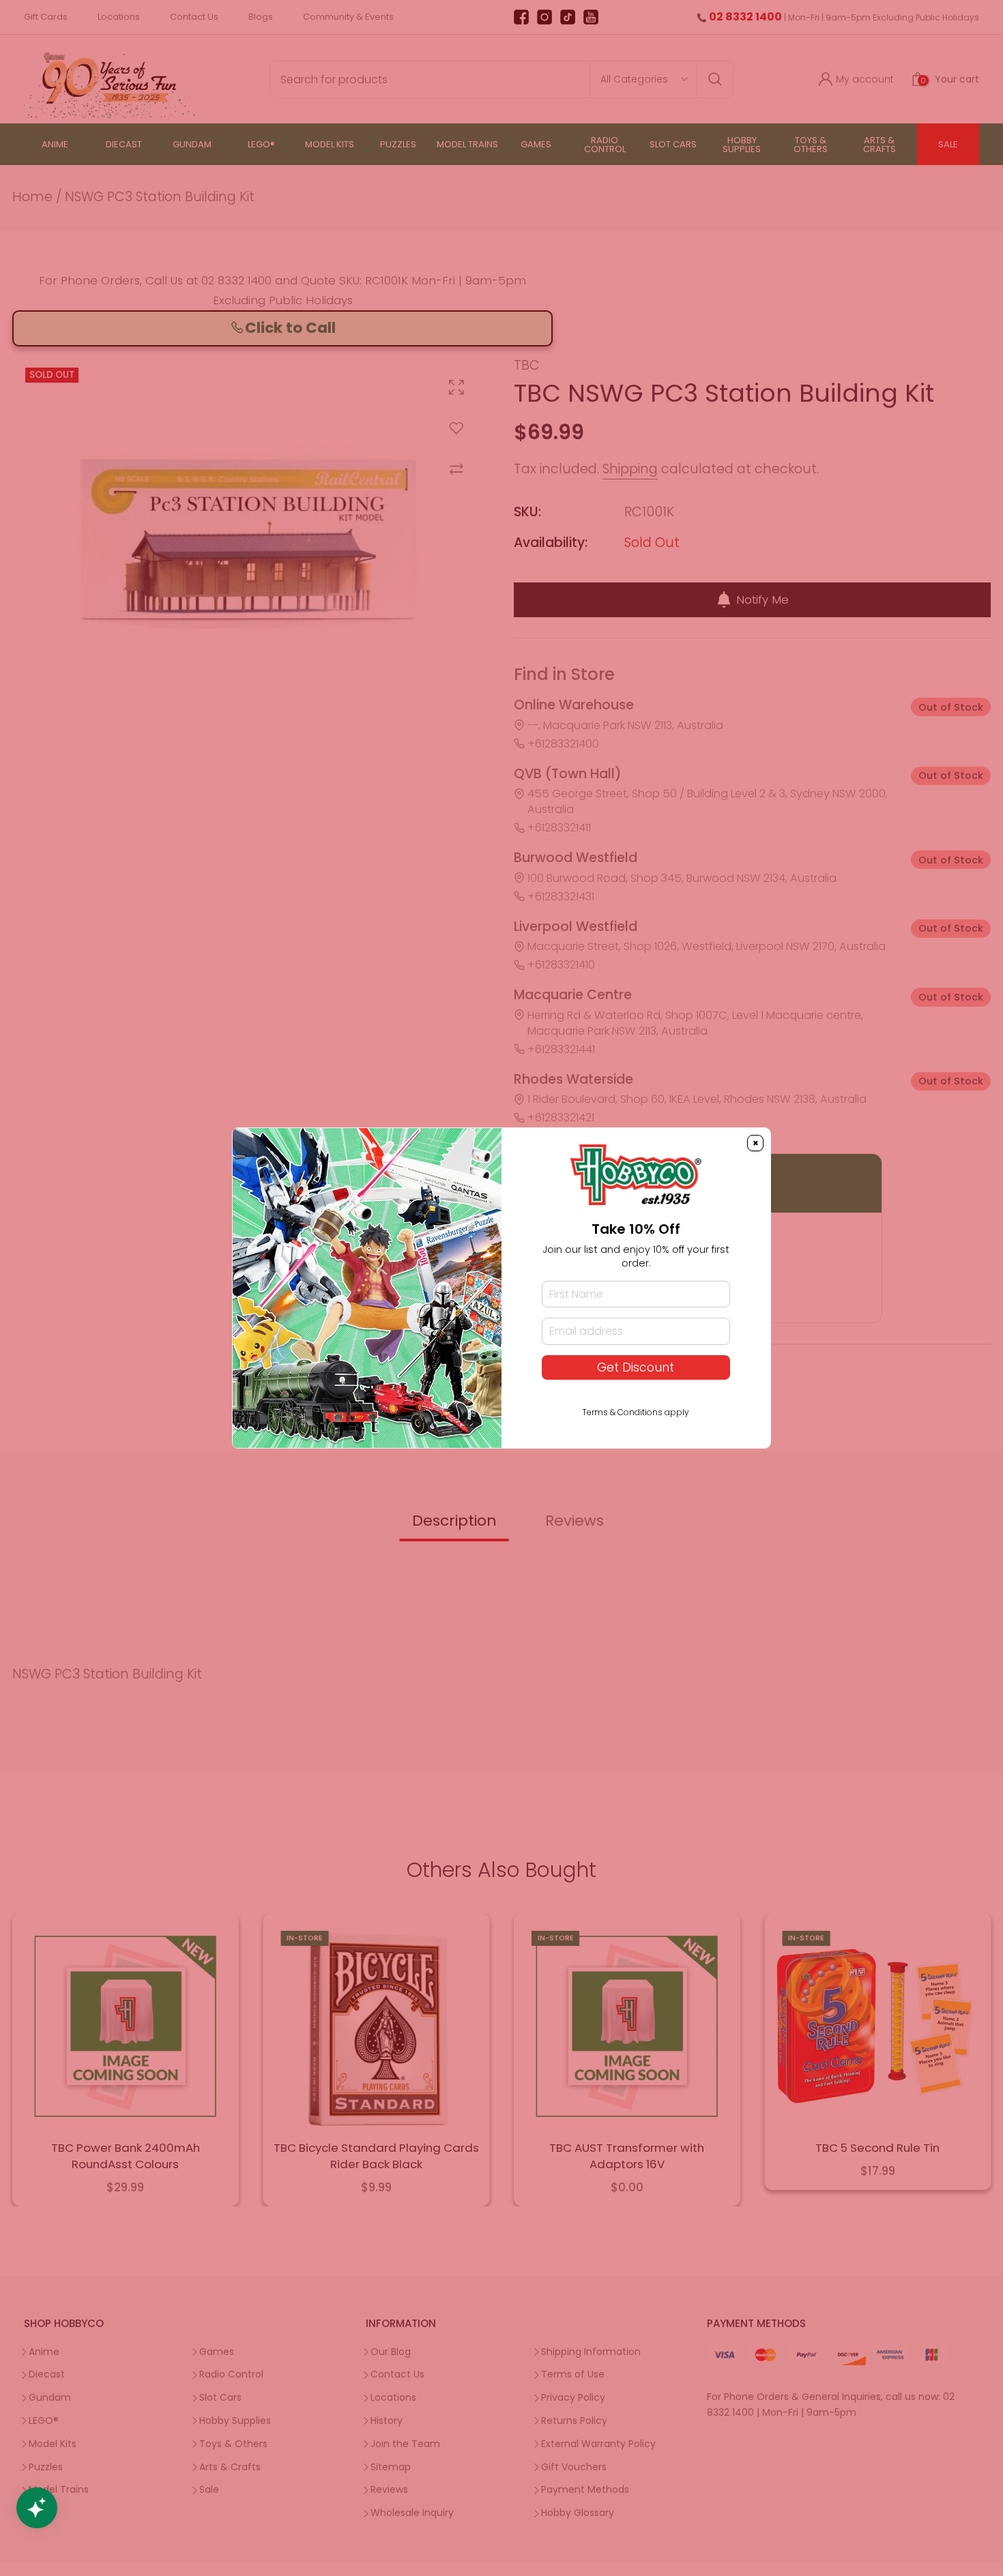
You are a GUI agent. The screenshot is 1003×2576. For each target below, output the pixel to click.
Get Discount (636, 1367)
